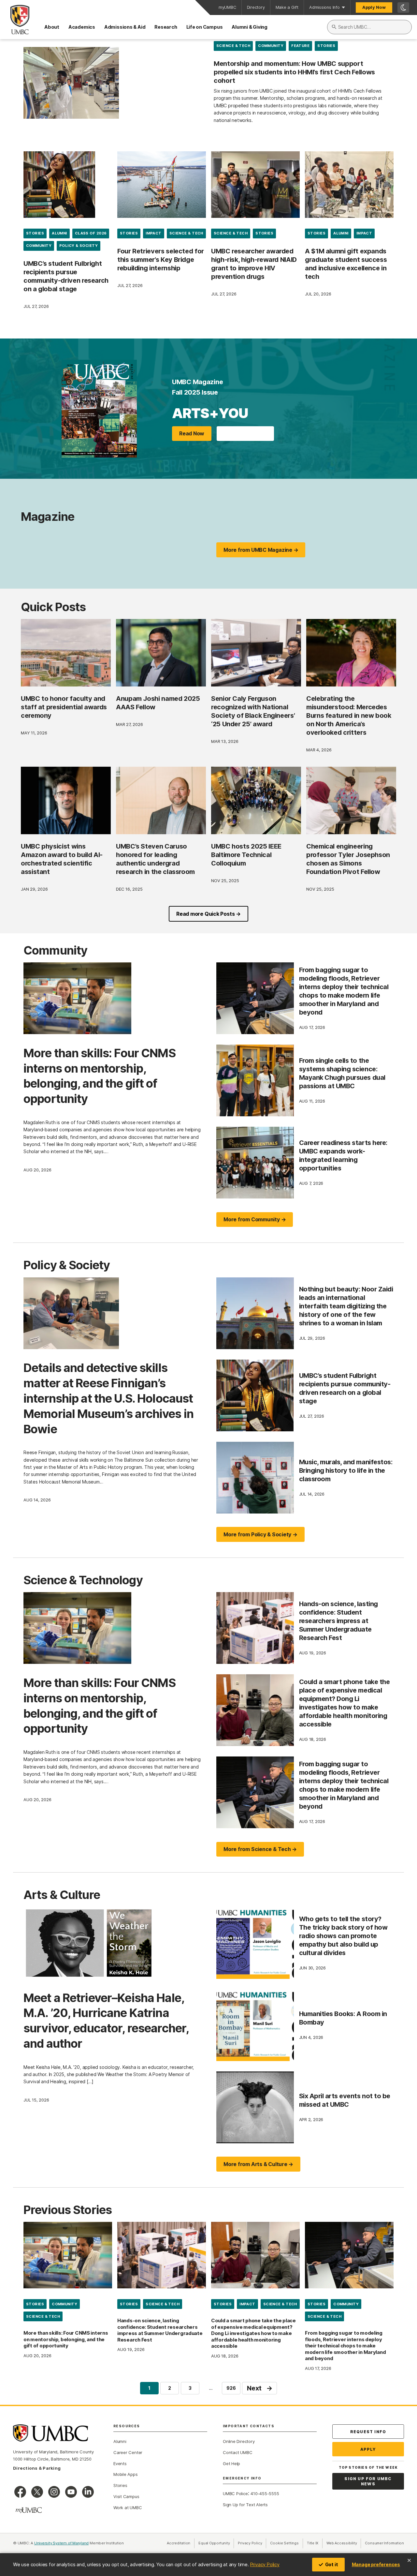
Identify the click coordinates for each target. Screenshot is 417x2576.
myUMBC (227, 7)
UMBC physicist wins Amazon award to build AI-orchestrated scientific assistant (62, 859)
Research (166, 27)
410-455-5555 (265, 2493)
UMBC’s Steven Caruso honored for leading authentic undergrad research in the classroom (155, 859)
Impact (154, 233)
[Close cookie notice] (409, 2560)
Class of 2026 (91, 233)
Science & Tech (233, 46)
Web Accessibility (344, 2543)
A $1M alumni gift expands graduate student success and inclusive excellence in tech (346, 264)
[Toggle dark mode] (403, 8)
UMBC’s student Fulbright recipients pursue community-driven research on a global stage (66, 276)
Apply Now (374, 7)
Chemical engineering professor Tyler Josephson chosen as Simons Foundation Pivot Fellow (348, 859)
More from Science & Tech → (260, 1849)
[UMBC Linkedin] (88, 2492)
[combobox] (369, 27)
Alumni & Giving (250, 27)
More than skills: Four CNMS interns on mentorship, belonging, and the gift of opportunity (100, 1076)
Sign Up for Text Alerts (245, 2505)
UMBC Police (235, 2493)
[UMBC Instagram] (54, 2492)
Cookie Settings (284, 2543)
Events (120, 2463)
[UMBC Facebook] (20, 2492)
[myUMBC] (29, 2510)
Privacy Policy (265, 2564)
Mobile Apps (126, 2474)
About (52, 27)
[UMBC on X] (37, 2492)
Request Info (368, 2432)
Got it (332, 2564)
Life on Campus (205, 27)
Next (260, 2388)
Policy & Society (79, 246)
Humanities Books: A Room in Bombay (343, 2018)
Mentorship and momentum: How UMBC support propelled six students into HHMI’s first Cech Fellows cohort (294, 72)
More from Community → (255, 1219)
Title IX (315, 2543)
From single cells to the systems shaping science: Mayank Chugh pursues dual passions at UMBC (342, 1073)
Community (271, 46)
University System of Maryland (62, 2543)
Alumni (59, 233)
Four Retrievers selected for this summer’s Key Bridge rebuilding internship (161, 260)
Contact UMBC (237, 2452)
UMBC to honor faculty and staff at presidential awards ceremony (64, 707)
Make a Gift (287, 7)
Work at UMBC (128, 2508)
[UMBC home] (15, 20)
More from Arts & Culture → (258, 2164)
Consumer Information (384, 2543)
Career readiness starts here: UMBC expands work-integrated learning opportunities (343, 1155)
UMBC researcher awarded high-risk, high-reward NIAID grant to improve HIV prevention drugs (254, 264)
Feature (300, 46)
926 (231, 2388)
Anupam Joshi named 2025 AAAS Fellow (158, 703)
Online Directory (239, 2441)
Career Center (128, 2452)
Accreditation (179, 2543)
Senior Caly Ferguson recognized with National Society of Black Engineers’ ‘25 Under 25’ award (253, 711)
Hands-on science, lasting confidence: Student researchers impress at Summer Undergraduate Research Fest (338, 1621)
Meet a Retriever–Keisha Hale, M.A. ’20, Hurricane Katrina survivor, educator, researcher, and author (106, 2021)
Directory (256, 7)
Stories (326, 46)
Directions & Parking (37, 2468)
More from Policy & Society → (260, 1534)
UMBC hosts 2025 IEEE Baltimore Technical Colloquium (246, 855)
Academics (82, 27)
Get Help (231, 2463)
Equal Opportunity (216, 2543)
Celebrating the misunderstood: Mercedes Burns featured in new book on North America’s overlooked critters (349, 716)
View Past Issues (245, 433)
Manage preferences (376, 2564)
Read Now (192, 433)
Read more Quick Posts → (208, 914)
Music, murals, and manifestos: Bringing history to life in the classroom (346, 1470)
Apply (368, 2449)
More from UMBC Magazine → (261, 550)
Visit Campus (126, 2496)
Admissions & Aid (125, 27)
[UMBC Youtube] (71, 2492)
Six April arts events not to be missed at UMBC (345, 2100)
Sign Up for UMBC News (368, 2481)
